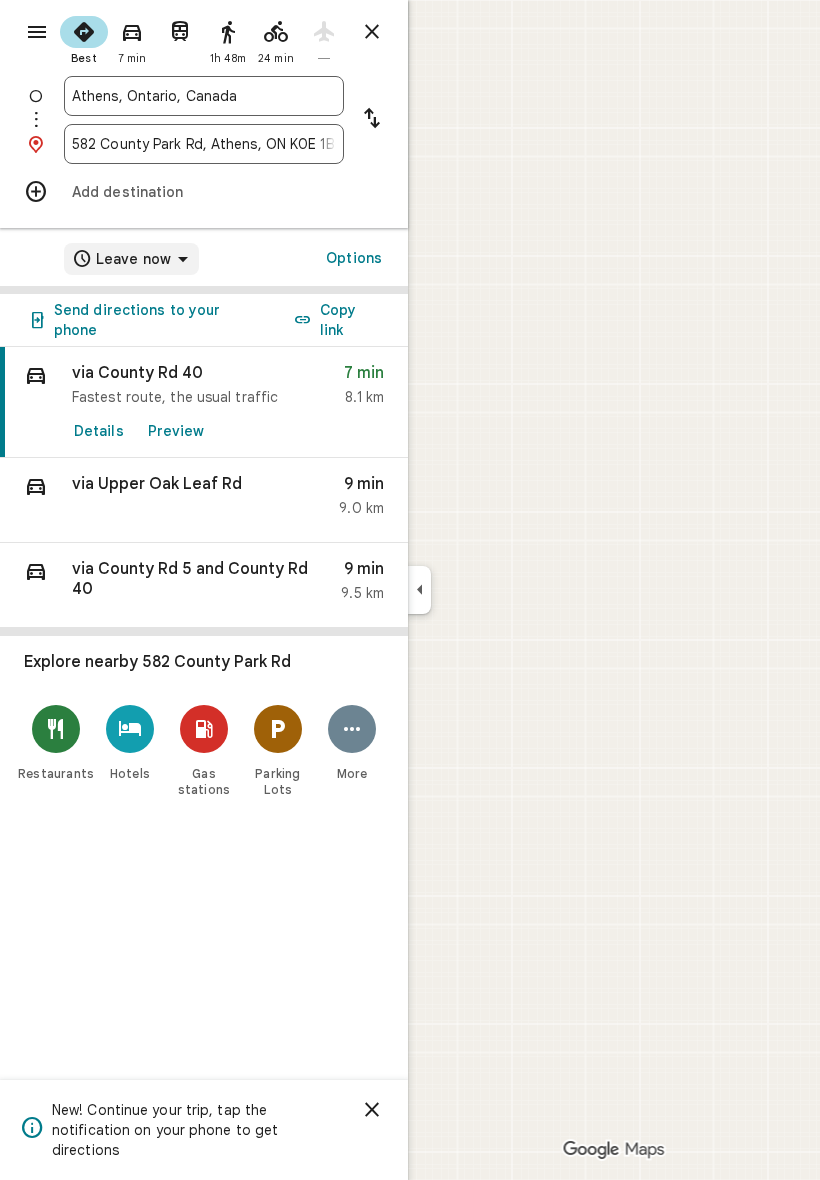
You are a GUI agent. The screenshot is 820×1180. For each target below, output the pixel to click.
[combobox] (204, 96)
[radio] (84, 38)
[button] (204, 500)
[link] (204, 402)
